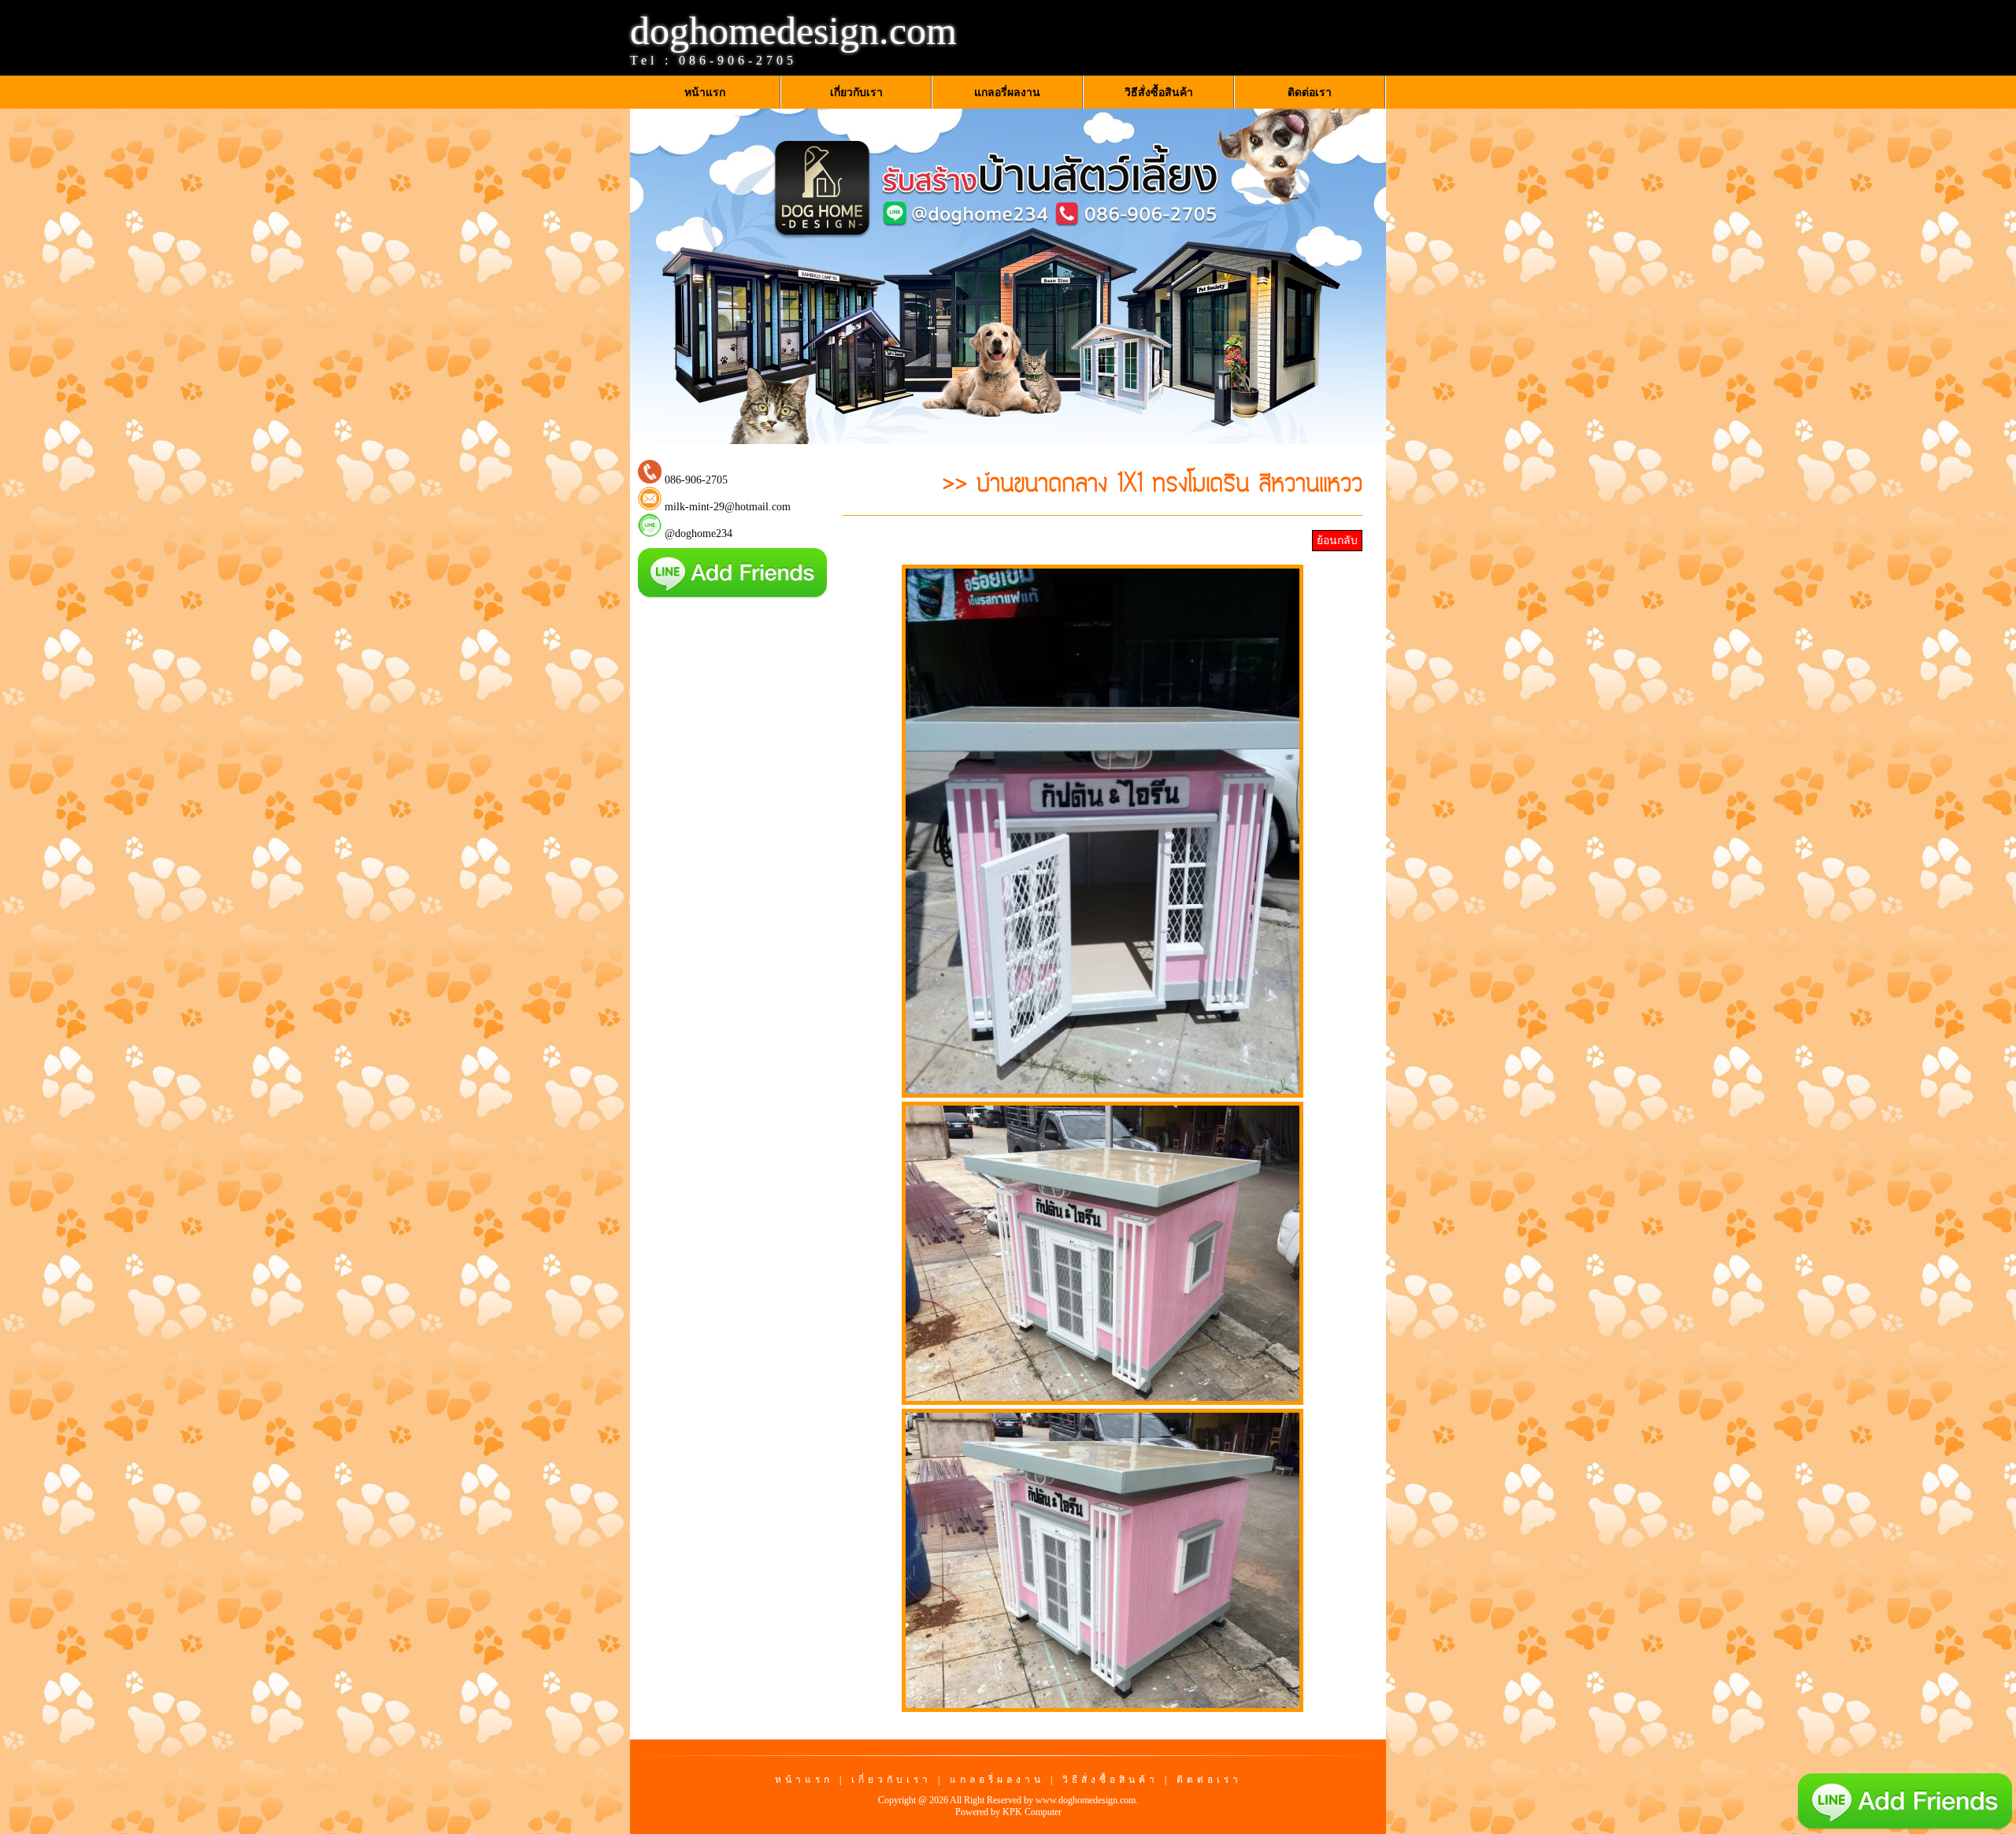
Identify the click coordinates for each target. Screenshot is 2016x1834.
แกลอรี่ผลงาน (997, 1780)
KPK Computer (1032, 1812)
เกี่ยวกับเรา (891, 1780)
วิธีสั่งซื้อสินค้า (1110, 1780)
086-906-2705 (738, 60)
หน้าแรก (804, 1780)
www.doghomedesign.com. (1087, 1800)
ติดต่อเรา (1209, 1780)
